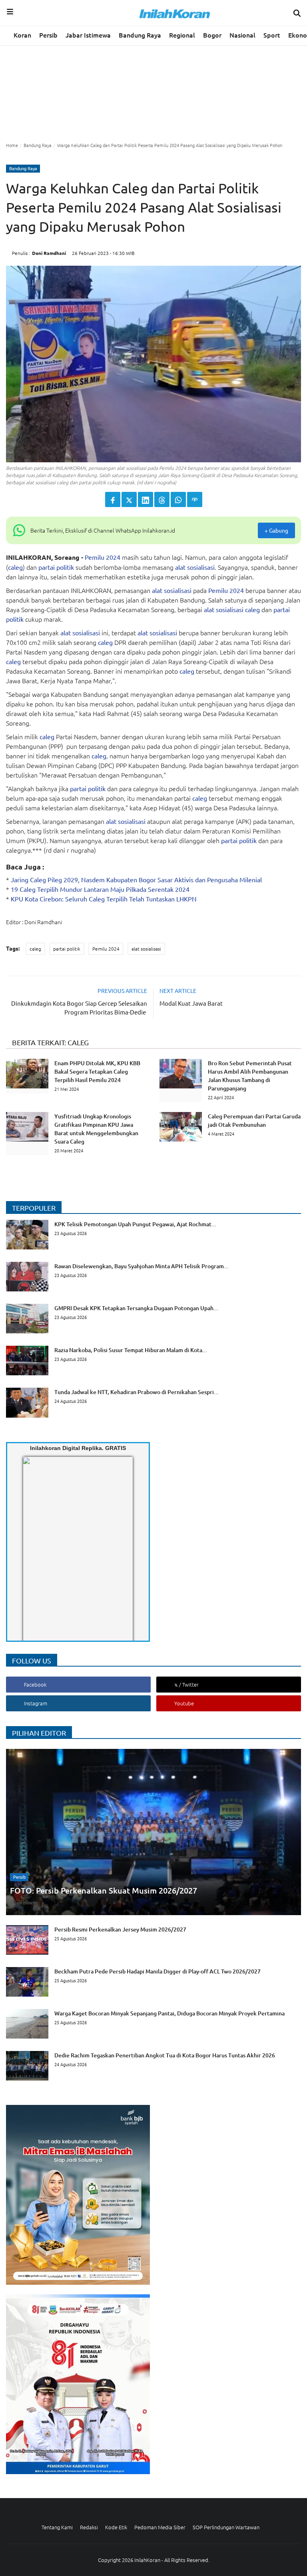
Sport (272, 35)
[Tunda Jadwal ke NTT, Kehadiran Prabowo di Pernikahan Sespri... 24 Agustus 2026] (112, 1415)
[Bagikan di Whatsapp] (178, 499)
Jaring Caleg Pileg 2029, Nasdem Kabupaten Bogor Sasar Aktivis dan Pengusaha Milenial (136, 879)
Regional (182, 35)
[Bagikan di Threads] (162, 499)
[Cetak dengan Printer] (195, 499)
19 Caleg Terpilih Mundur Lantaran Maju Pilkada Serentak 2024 (100, 889)
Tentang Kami (57, 2527)
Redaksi (89, 2527)
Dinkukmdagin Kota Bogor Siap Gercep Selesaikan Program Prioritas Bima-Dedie (79, 1008)
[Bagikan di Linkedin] (146, 499)
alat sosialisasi (195, 567)
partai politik (56, 567)
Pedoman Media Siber (160, 2527)
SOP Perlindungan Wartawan (226, 2527)
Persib (48, 35)
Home (12, 145)
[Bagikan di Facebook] (113, 499)
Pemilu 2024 (103, 557)
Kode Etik (116, 2527)
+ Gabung (276, 530)
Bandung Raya (140, 35)
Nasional (242, 35)
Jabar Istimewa (88, 35)
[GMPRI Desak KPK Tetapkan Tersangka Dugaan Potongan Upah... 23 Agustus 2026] (112, 1331)
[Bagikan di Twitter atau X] (129, 499)
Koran (22, 35)
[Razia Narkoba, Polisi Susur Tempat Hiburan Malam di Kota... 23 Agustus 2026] (107, 1373)
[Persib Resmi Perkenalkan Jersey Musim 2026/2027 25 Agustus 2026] (96, 1952)
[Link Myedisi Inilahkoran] (32, 1556)
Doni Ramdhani (49, 253)
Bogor (212, 35)
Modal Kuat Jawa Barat (191, 1003)
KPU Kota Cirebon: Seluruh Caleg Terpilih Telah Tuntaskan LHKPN (104, 899)
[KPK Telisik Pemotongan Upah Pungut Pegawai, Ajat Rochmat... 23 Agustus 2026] (111, 1247)
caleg (15, 567)
